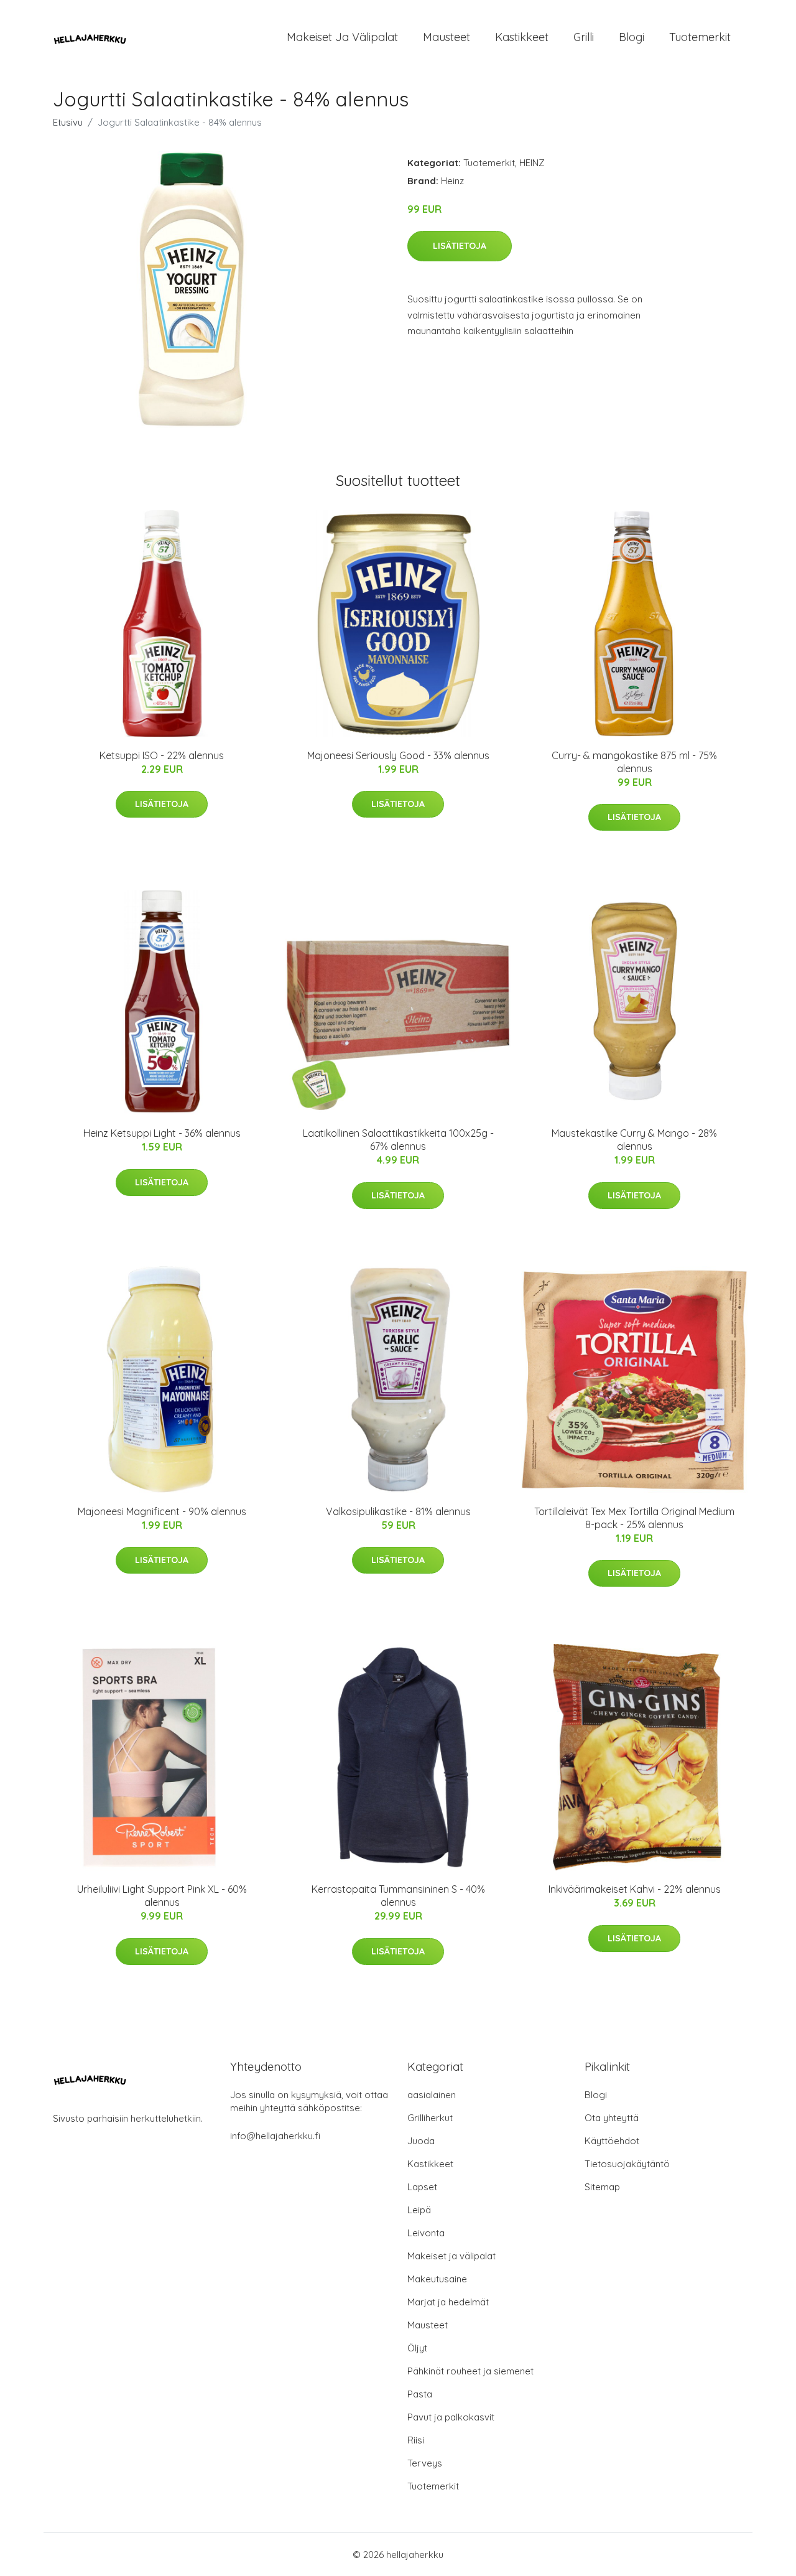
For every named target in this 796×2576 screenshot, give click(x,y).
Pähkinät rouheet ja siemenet (470, 2371)
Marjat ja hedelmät (448, 2302)
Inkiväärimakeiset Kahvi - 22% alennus (635, 1889)
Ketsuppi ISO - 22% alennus (162, 755)
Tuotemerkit (700, 37)
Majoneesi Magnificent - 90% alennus (162, 1511)
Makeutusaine (437, 2279)
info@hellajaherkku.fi (275, 2136)
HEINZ (532, 163)
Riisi (416, 2440)
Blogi (632, 37)
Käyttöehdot (612, 2141)
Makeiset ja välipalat (342, 37)
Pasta (420, 2394)
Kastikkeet (522, 37)
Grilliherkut (430, 2118)
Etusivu (68, 122)
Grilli (584, 37)
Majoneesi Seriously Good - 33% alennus (398, 755)
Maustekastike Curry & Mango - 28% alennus (634, 1140)
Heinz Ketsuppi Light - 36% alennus (162, 1133)
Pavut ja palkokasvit (451, 2417)
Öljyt (417, 2348)
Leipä (419, 2210)
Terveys (425, 2463)
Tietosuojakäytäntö (627, 2164)
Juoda (421, 2141)
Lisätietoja (460, 246)
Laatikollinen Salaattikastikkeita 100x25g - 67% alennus (398, 1140)
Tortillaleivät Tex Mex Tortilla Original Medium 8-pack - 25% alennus (634, 1518)
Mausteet (447, 37)
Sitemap (602, 2187)
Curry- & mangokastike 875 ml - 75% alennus (634, 762)
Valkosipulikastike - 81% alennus (398, 1511)
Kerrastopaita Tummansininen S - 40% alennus (398, 1896)
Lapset (422, 2187)
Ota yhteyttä (612, 2118)
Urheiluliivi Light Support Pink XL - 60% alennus (162, 1896)
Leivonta (426, 2233)
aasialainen (432, 2095)
